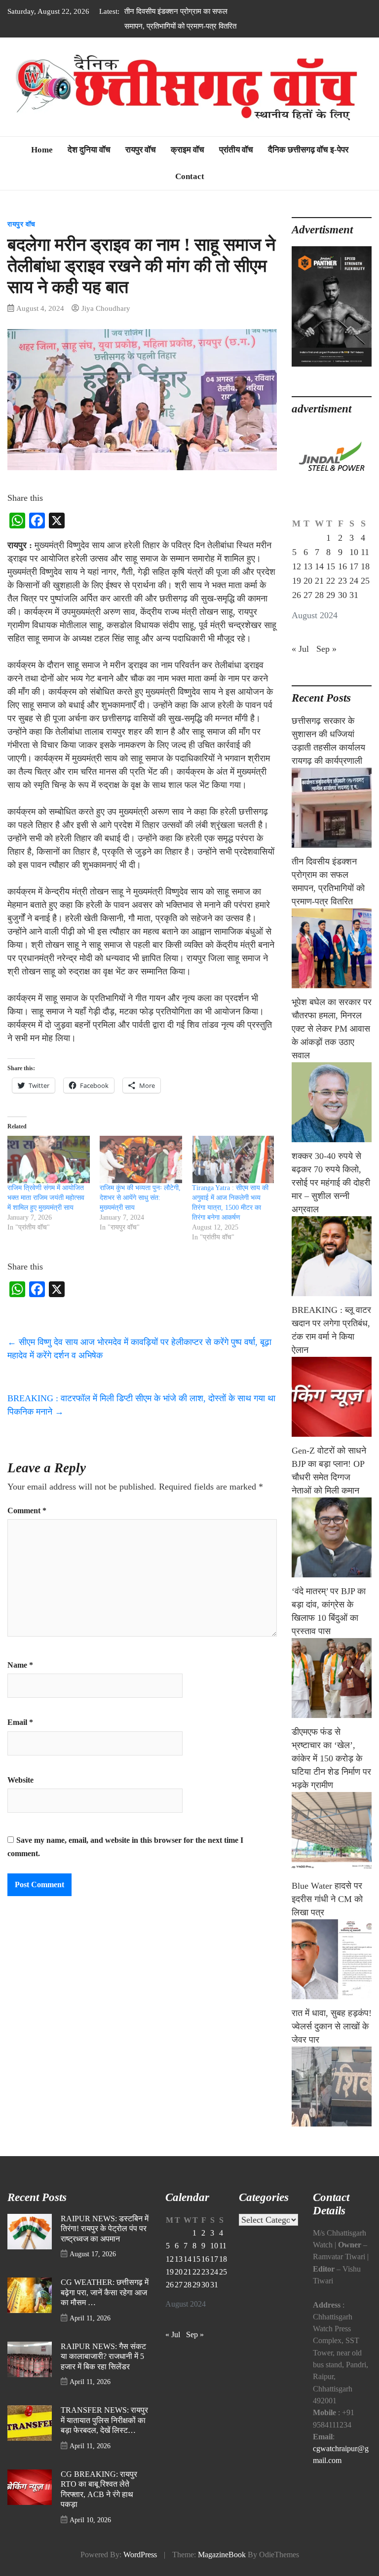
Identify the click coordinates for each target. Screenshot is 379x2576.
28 (319, 610)
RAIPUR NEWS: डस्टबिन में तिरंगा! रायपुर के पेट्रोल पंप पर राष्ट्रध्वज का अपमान (105, 2244)
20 (308, 596)
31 (354, 610)
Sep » (326, 664)
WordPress (140, 2570)
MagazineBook (222, 2570)
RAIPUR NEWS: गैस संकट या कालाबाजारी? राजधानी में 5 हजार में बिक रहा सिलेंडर (103, 2371)
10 (354, 567)
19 (297, 596)
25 (365, 596)
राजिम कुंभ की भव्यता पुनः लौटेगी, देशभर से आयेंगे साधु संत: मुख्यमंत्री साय (140, 1213)
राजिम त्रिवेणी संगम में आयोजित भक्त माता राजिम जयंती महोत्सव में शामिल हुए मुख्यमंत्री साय (46, 1213)
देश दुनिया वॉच (89, 165)
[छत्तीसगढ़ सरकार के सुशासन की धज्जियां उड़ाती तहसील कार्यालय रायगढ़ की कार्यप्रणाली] (332, 822)
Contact (190, 191)
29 (331, 610)
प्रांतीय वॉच (236, 165)
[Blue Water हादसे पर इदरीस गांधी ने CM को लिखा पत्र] (332, 1974)
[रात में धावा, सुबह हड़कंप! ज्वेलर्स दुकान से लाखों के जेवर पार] (332, 2101)
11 (365, 567)
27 (308, 610)
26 (297, 610)
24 (354, 596)
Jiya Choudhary (106, 323)
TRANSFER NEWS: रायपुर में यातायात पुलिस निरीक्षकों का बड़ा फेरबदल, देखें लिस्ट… (104, 2435)
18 (365, 581)
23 (342, 596)
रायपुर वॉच (141, 165)
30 (342, 610)
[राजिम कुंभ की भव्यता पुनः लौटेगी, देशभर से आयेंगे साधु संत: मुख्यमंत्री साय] (141, 1174)
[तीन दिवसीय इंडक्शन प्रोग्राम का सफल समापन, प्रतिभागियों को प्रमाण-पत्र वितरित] (332, 963)
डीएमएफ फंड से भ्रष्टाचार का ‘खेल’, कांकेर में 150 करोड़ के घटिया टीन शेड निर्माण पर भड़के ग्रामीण (331, 1773)
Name (20, 1680)
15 (331, 581)
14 (319, 581)
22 (331, 596)
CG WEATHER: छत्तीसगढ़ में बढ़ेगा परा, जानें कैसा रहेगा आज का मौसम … (105, 2307)
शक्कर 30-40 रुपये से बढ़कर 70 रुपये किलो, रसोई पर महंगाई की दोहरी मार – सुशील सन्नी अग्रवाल (331, 1197)
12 (297, 581)
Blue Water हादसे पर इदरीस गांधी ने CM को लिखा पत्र (327, 1914)
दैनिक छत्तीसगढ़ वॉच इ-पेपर (308, 165)
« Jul (300, 664)
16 (342, 581)
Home (42, 165)
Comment (27, 1526)
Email (20, 1737)
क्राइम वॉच (188, 165)
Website (20, 1795)
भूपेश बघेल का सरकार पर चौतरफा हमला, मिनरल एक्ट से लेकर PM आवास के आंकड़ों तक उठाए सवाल (180, 26)
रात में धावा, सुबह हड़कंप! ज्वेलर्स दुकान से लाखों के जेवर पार (332, 2041)
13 (308, 581)
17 (354, 581)
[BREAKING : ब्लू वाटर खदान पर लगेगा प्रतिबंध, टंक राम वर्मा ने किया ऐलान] (332, 1412)
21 (319, 596)
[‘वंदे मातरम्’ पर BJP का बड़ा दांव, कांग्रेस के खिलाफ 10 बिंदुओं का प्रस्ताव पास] (332, 1693)
